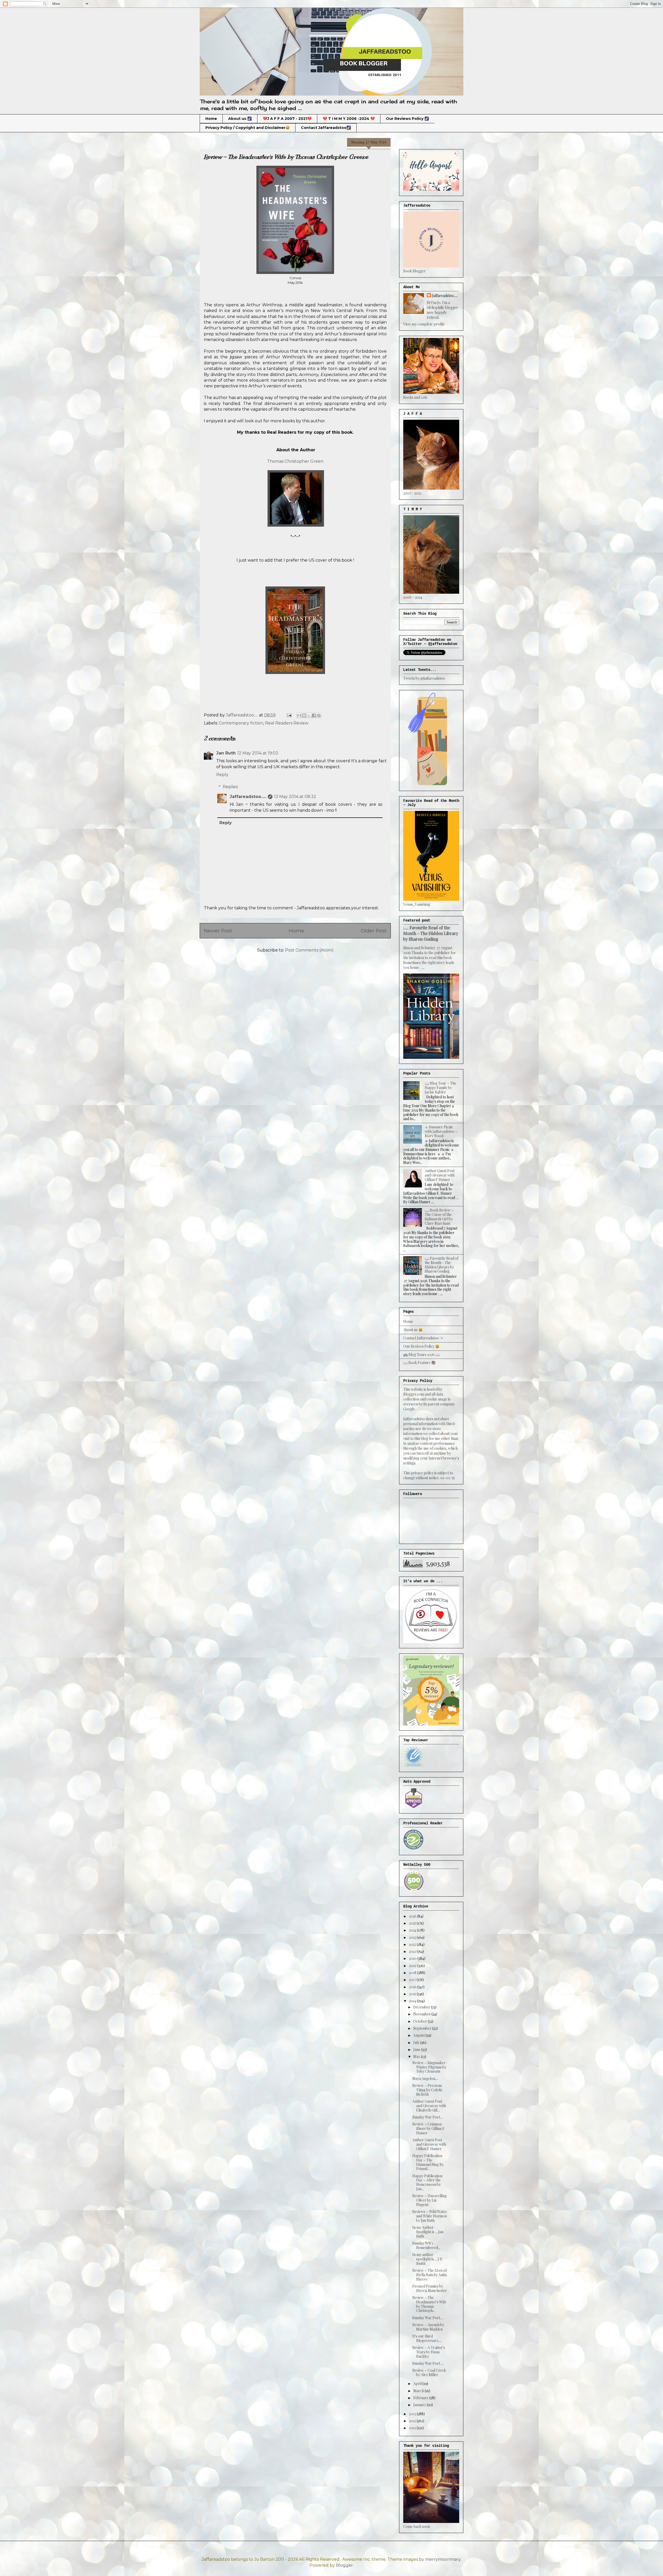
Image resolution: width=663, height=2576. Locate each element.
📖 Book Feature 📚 (419, 1363)
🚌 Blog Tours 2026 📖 (421, 1355)
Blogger (344, 2565)
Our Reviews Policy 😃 (421, 1346)
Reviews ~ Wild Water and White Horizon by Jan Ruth (430, 2216)
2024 (413, 1930)
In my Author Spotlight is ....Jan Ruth (428, 2232)
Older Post (374, 931)
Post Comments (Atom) (309, 950)
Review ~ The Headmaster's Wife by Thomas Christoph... (429, 2304)
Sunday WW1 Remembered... (426, 2245)
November (422, 2014)
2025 (413, 1923)
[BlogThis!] (304, 715)
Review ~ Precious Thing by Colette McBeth (427, 2090)
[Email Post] (289, 715)
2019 (413, 1966)
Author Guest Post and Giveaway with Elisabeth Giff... (429, 2106)
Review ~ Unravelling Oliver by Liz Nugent (430, 2200)
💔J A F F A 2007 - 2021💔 (287, 119)
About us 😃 (413, 1330)
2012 (413, 2421)
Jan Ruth (226, 753)
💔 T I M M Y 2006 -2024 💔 (349, 119)
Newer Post (218, 931)
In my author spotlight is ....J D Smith (427, 2259)
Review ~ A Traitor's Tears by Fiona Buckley (429, 2352)
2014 (413, 2001)
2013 (413, 2414)
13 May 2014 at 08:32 (295, 797)
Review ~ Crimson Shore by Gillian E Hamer (428, 2128)
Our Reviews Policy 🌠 (407, 119)
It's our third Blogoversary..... (427, 2338)
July (417, 2042)
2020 (413, 1958)
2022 (413, 1944)
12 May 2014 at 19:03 (258, 753)
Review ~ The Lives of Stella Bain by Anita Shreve (430, 2275)
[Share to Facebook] (314, 715)
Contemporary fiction (241, 723)
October (421, 2021)
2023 (413, 1937)
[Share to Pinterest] (319, 715)
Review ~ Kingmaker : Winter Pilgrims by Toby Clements (430, 2067)
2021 (413, 1951)
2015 (413, 1994)
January (420, 2405)
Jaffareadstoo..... (248, 797)
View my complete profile (424, 324)
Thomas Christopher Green (295, 461)
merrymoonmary (443, 2559)
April (418, 2383)
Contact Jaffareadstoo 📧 (424, 1338)
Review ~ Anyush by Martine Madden (428, 2327)
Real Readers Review (287, 723)
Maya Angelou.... (425, 2078)
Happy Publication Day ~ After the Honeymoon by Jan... (427, 2182)
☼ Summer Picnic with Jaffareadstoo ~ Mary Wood (441, 1131)
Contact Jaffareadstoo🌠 (326, 128)
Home (211, 119)
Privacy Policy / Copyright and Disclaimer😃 (248, 128)
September (423, 2028)
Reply (222, 775)
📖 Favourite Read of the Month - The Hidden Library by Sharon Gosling (431, 933)
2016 (413, 1987)
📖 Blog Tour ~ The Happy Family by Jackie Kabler (441, 1088)
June (417, 2049)
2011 (413, 2428)
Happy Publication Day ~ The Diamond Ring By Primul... (428, 2162)
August (419, 2035)
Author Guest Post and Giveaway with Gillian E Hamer (440, 1175)
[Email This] (299, 715)
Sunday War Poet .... (428, 2363)
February (421, 2398)
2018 (413, 1973)
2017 (413, 1980)
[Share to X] (309, 715)
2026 (413, 1916)
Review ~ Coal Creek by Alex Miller (429, 2372)
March (419, 2391)
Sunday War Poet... (427, 2117)
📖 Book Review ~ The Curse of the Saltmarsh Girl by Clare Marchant (439, 1217)
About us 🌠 (240, 119)
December (422, 2007)
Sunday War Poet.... (428, 2318)
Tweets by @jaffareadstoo (424, 678)
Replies (230, 787)
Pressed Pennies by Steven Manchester (430, 2288)
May (417, 2056)
